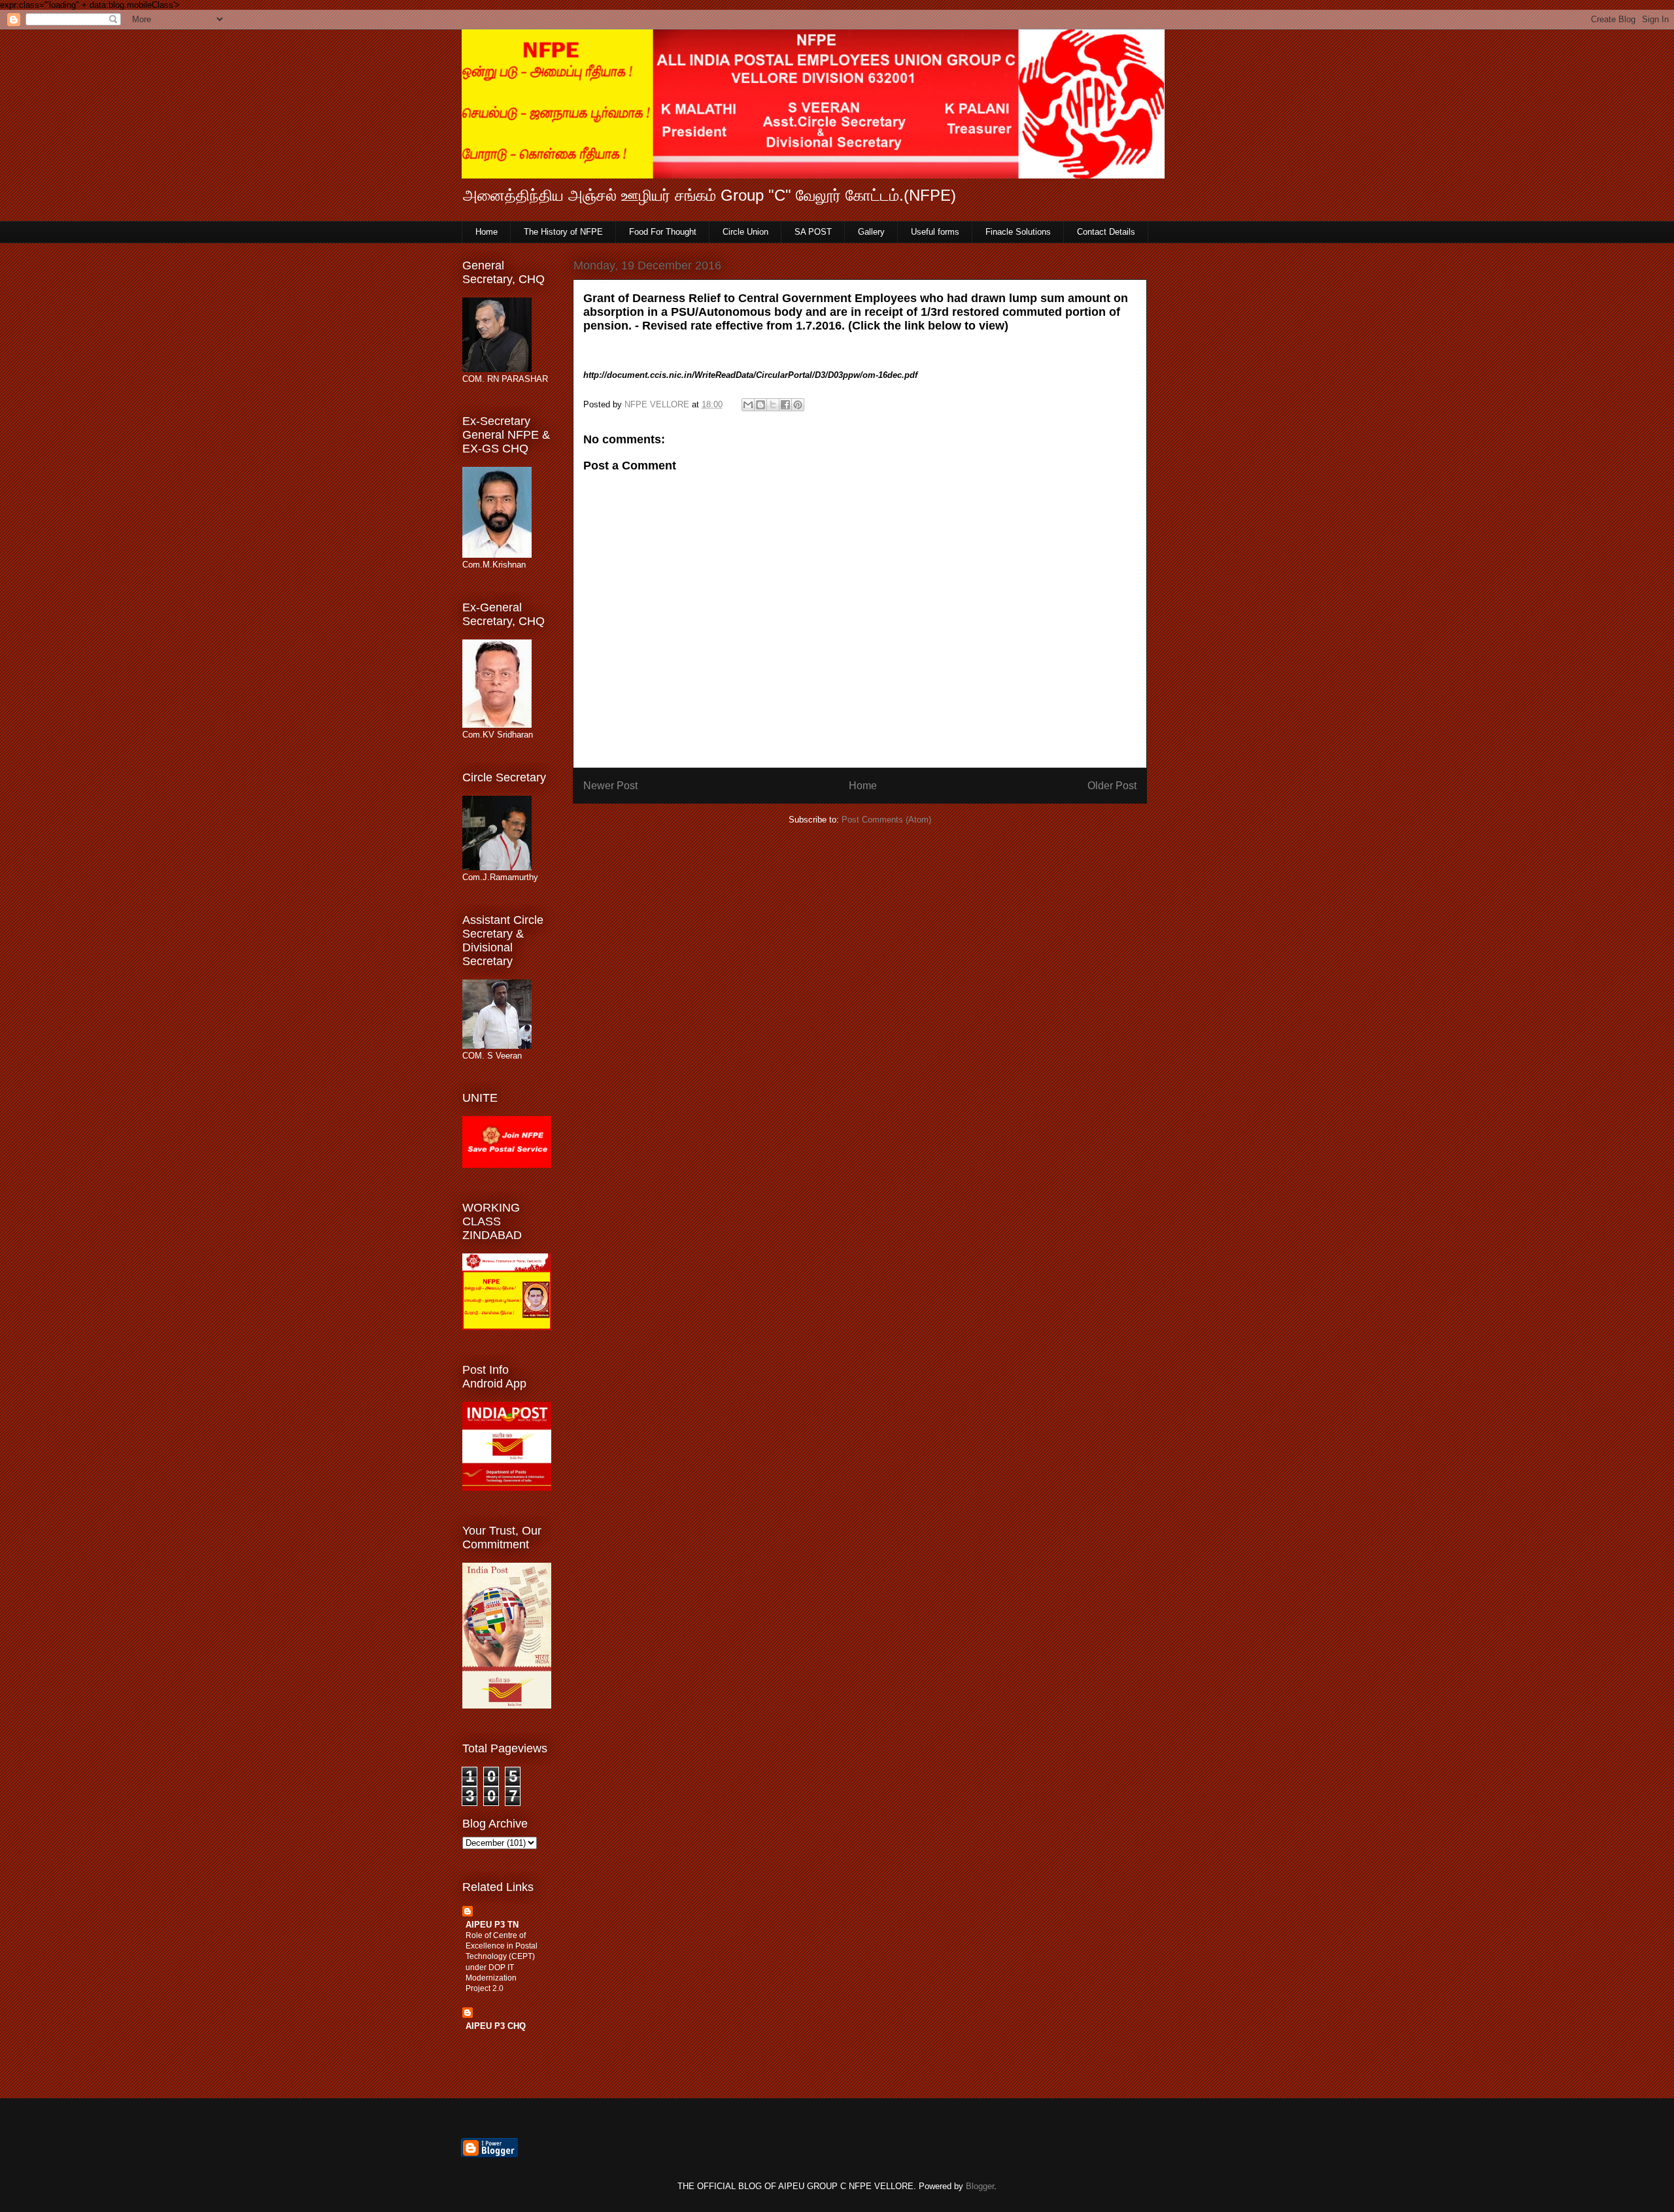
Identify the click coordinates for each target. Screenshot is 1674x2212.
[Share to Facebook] (785, 405)
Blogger (980, 2186)
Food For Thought (663, 232)
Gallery (871, 232)
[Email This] (748, 405)
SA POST (813, 232)
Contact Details (1106, 232)
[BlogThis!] (760, 405)
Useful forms (935, 232)
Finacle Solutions (1018, 232)
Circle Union (745, 232)
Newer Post (610, 786)
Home (487, 232)
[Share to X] (773, 405)
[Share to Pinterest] (798, 405)
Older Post (1112, 786)
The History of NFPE (563, 232)
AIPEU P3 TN (492, 1925)
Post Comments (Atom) (886, 820)
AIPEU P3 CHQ (496, 2026)
